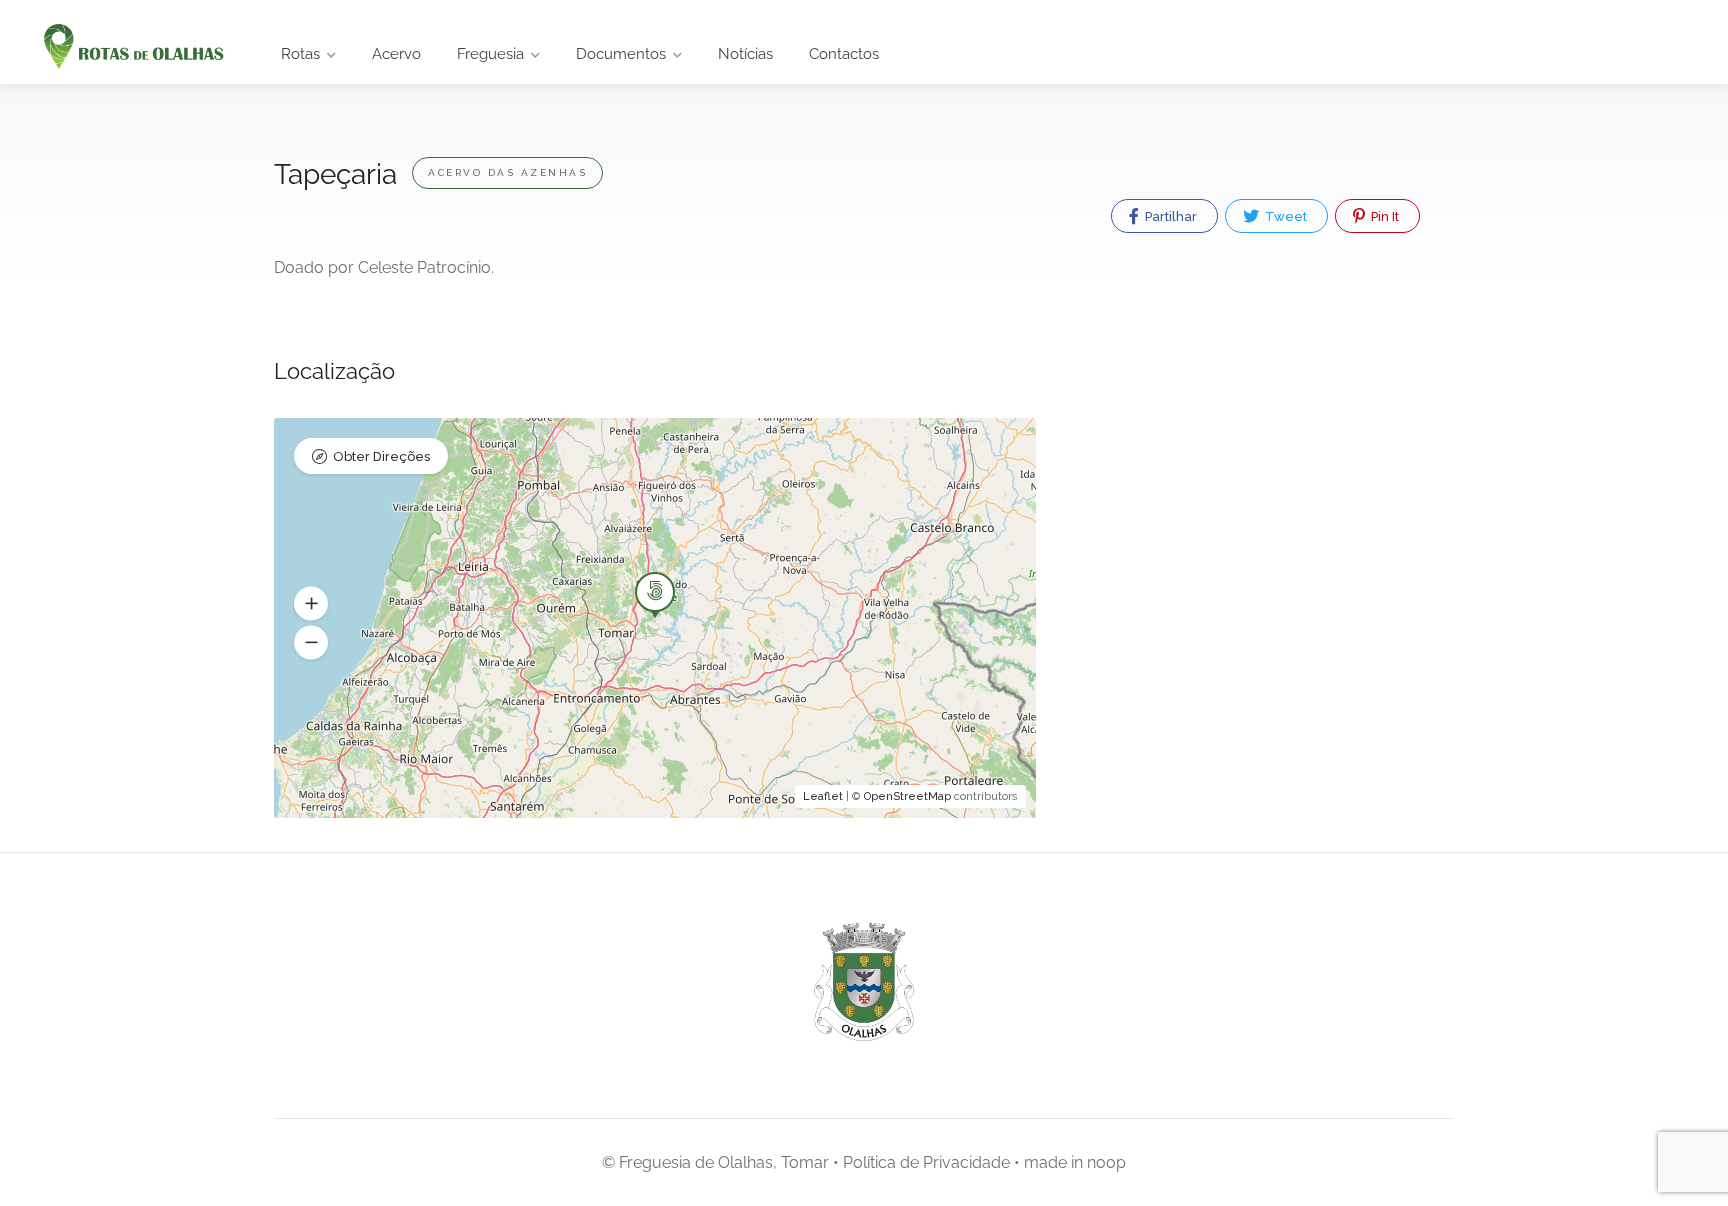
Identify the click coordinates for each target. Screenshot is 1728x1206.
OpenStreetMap (907, 796)
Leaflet (823, 796)
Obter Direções (381, 456)
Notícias (745, 54)
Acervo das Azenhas (507, 172)
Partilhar (1169, 216)
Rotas (300, 54)
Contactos (844, 54)
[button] (311, 604)
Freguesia (490, 54)
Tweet (1284, 216)
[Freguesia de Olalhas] (131, 47)
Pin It (1383, 216)
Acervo (396, 54)
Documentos (621, 54)
